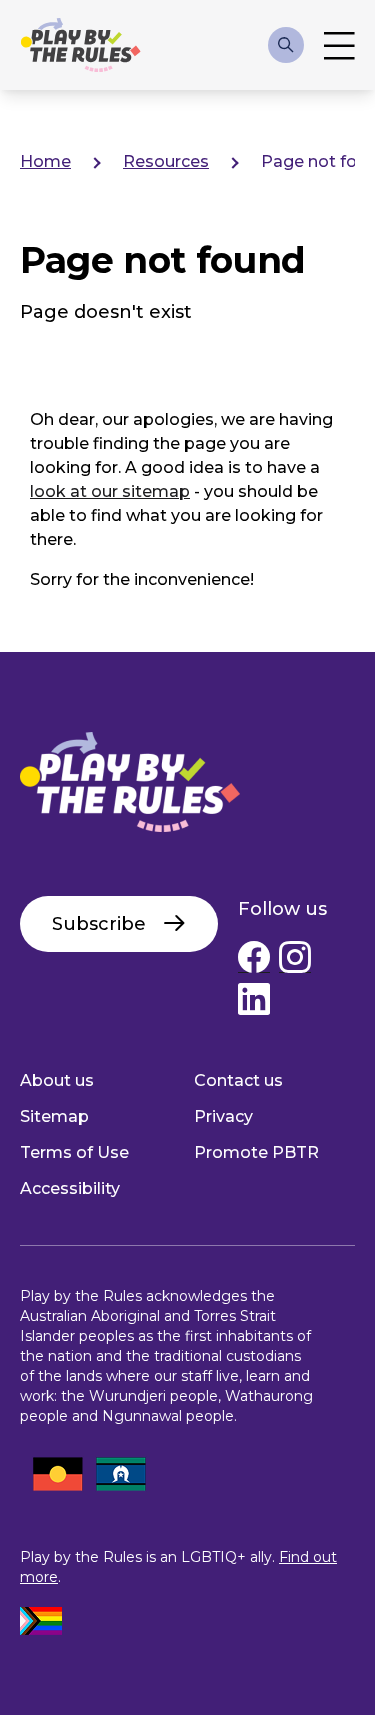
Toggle (339, 45)
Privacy (223, 1116)
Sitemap (54, 1116)
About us (57, 1080)
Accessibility (70, 1188)
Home (45, 161)
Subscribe (99, 924)
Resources (166, 161)
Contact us (238, 1080)
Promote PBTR (256, 1152)
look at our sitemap (110, 491)
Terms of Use (74, 1152)
